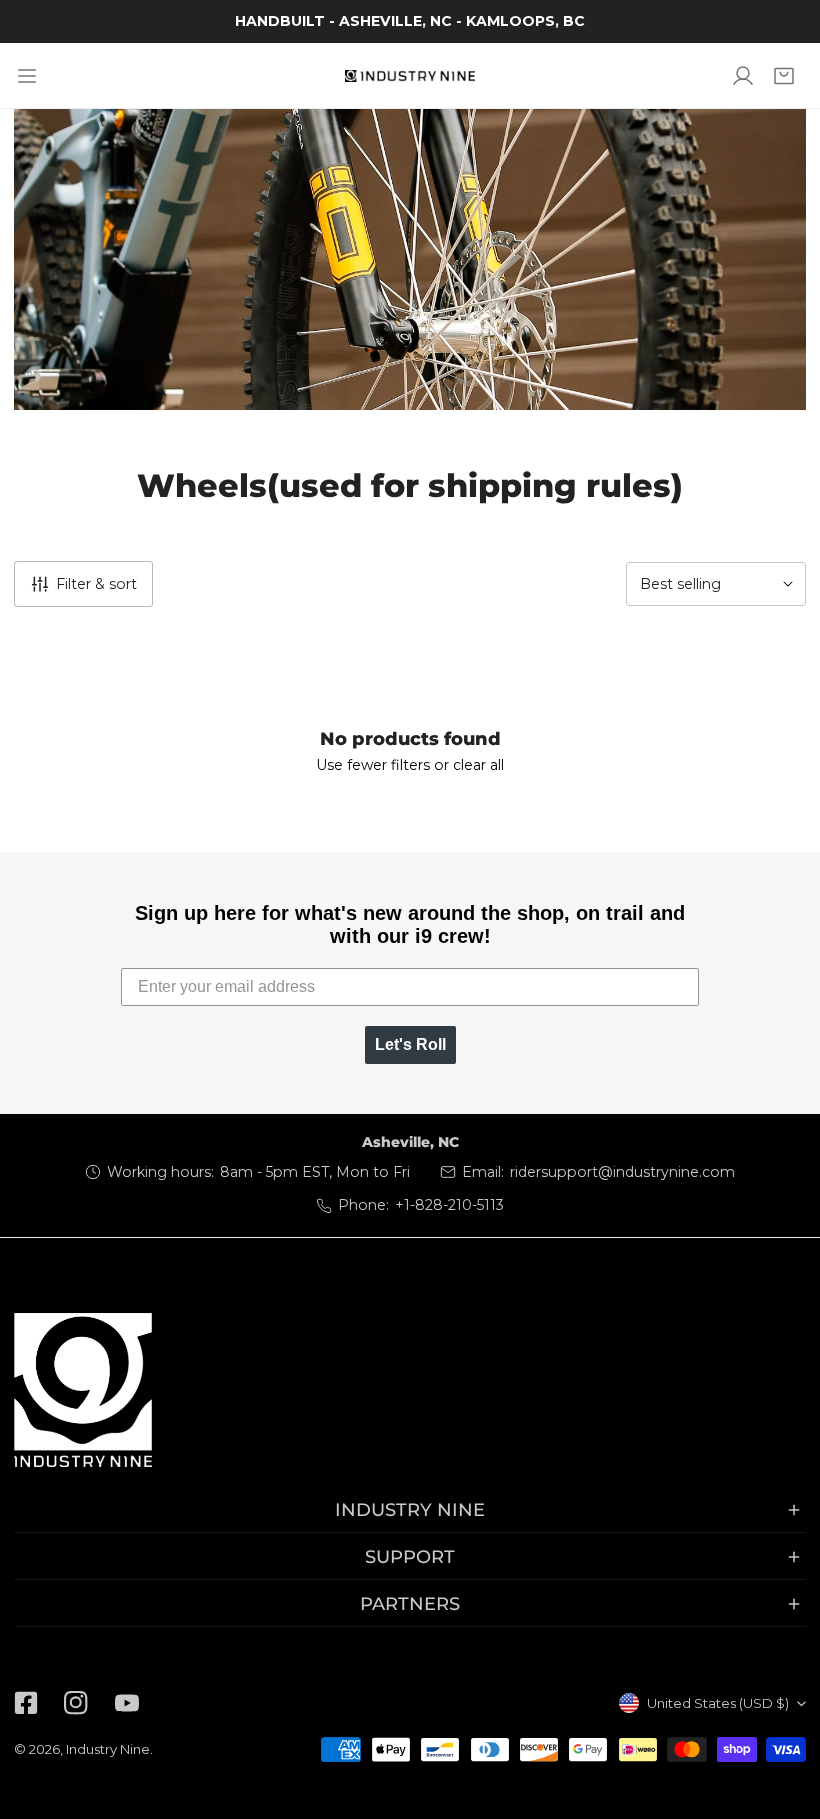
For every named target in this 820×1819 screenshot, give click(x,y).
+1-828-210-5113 (449, 1205)
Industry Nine (108, 1749)
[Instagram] (76, 1703)
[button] (784, 75)
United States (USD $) (718, 1703)
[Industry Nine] (410, 76)
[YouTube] (127, 1703)
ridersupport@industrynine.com (622, 1172)
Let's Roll (410, 1044)
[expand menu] (27, 75)
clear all (478, 765)
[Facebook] (26, 1703)
